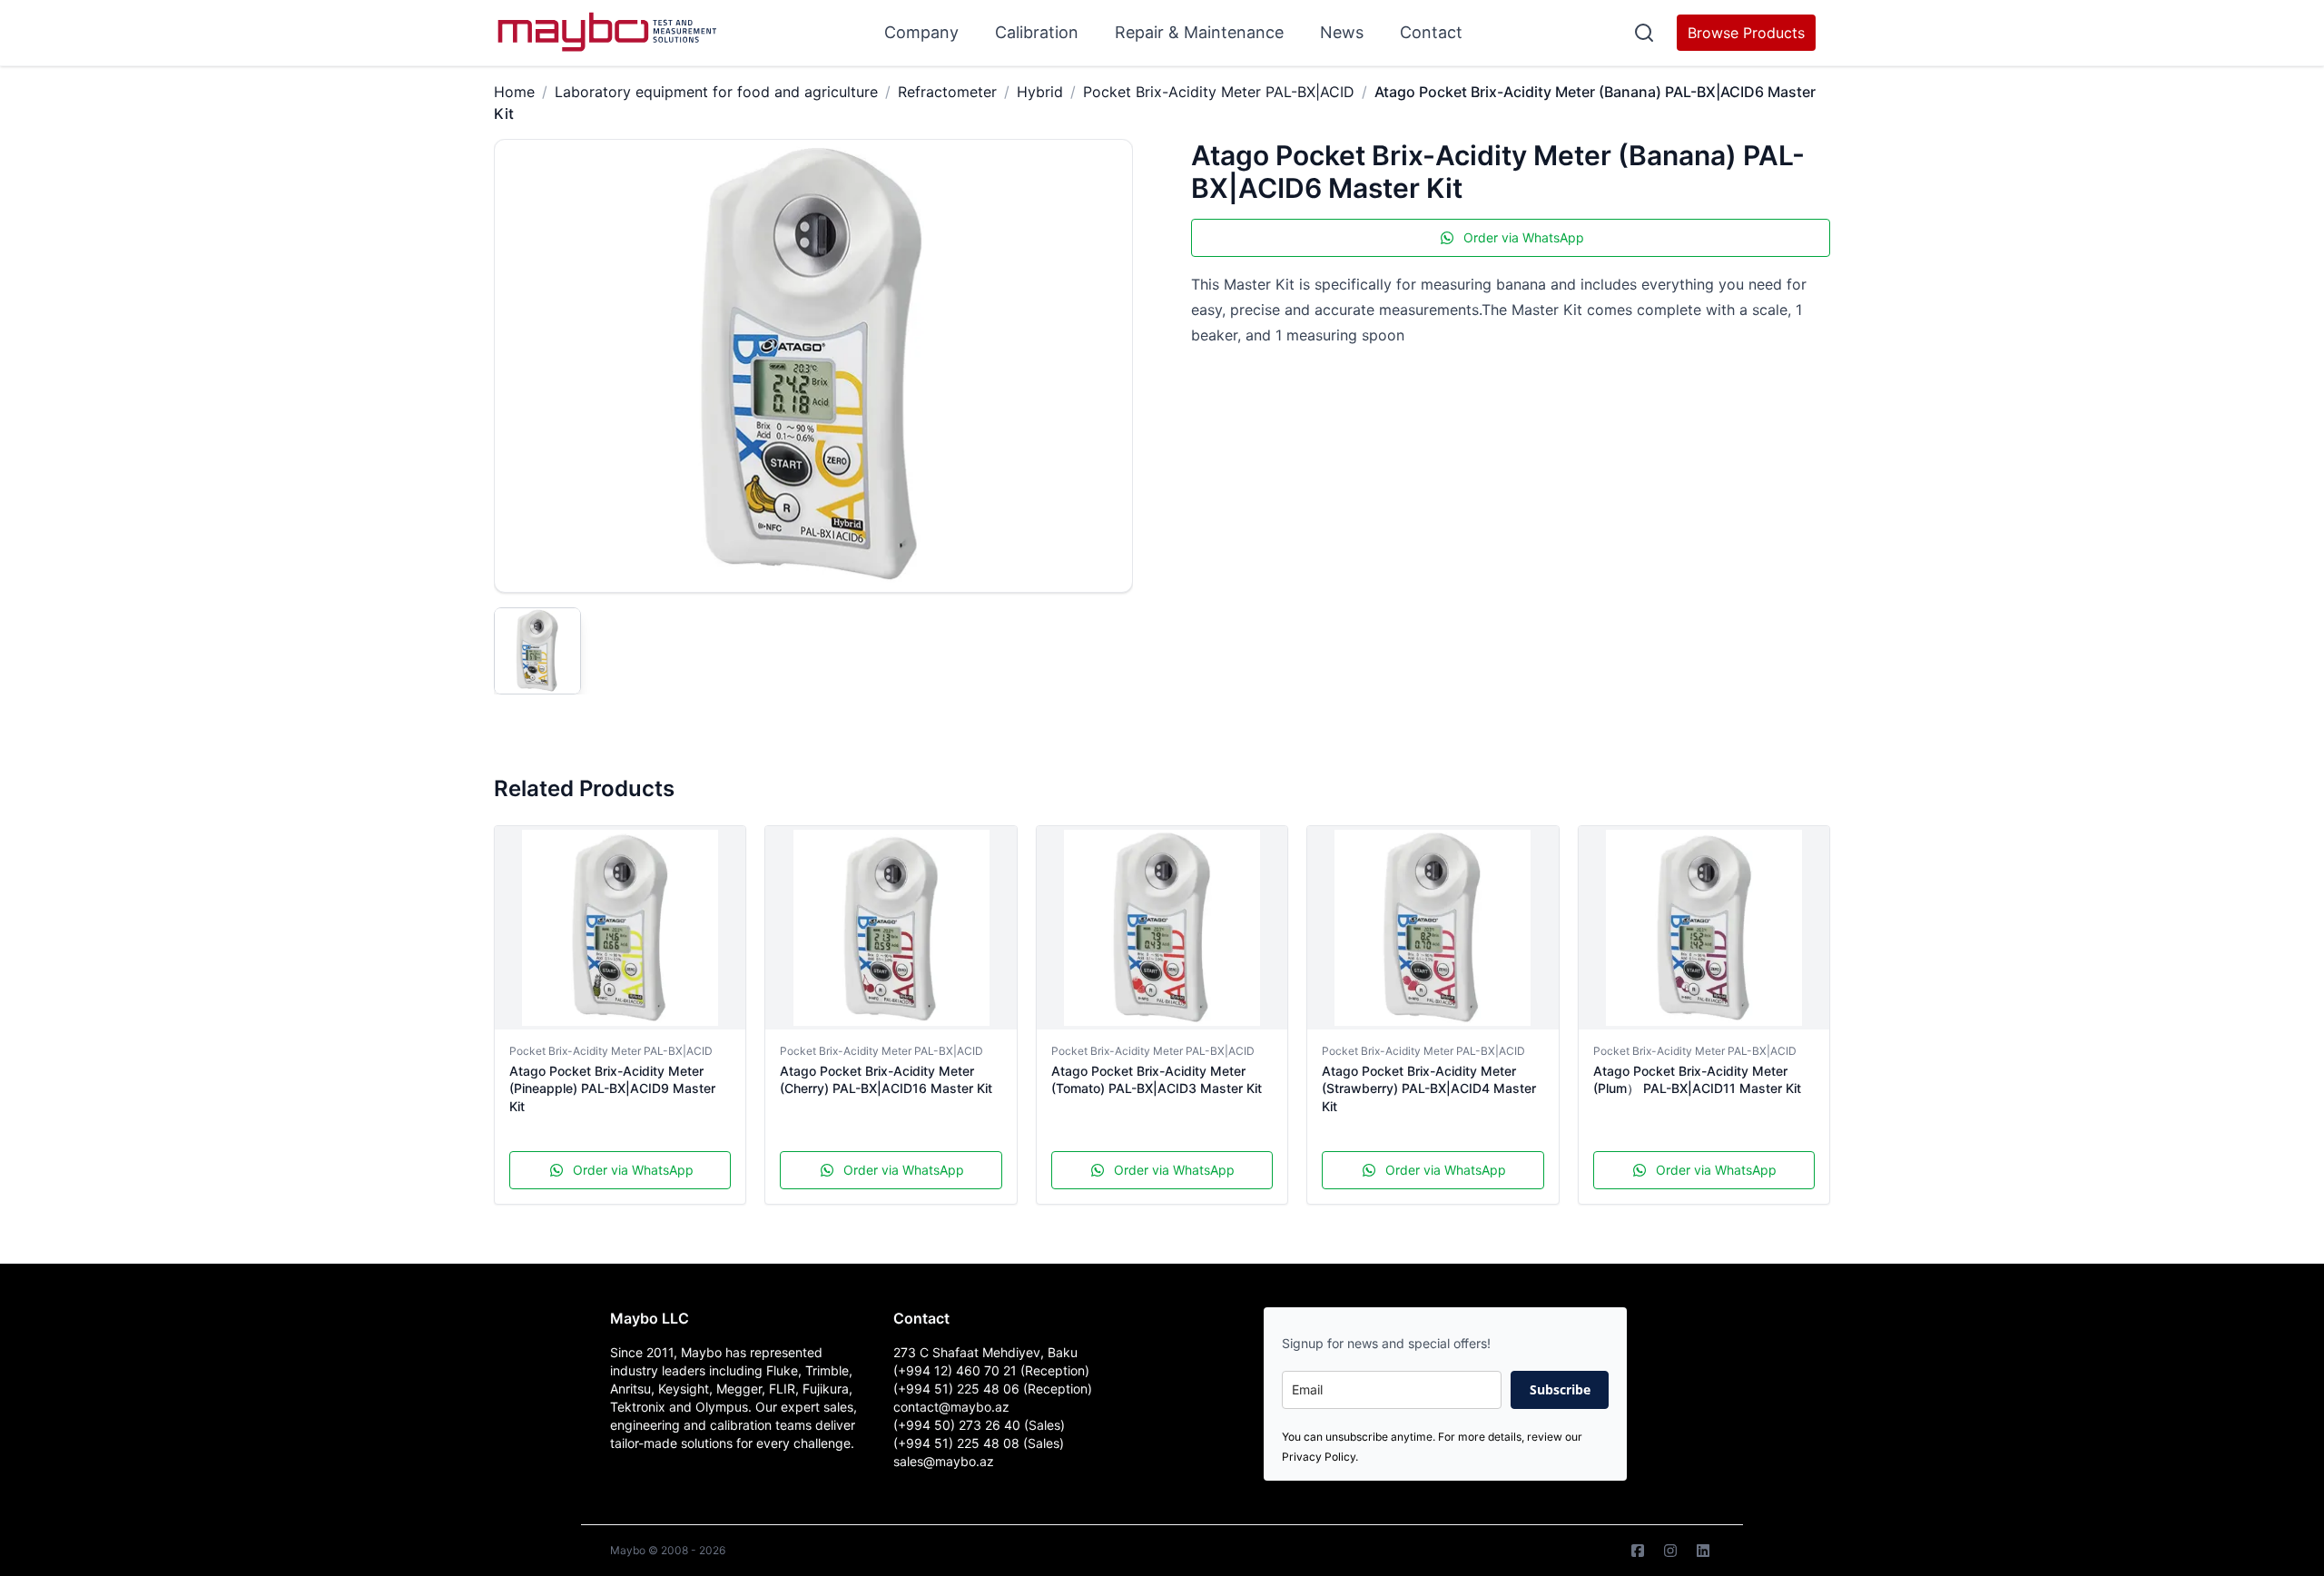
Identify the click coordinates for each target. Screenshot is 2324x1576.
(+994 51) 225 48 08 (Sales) (979, 1443)
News (1342, 32)
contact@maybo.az (951, 1407)
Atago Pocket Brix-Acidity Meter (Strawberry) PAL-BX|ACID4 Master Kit (1429, 1088)
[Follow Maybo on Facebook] (1638, 1551)
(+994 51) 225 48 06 (958, 1389)
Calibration (1037, 32)
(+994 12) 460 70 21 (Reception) (991, 1370)
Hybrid (1040, 92)
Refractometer (947, 92)
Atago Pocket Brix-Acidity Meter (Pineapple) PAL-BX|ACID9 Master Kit (612, 1088)
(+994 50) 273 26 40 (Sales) (979, 1425)
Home (514, 92)
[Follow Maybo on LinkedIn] (1703, 1551)
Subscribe (1560, 1389)
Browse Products (1746, 33)
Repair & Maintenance (1199, 32)
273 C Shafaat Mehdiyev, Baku (985, 1352)
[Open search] (1644, 33)
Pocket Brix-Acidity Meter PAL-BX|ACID (1219, 92)
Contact (1431, 32)
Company (921, 32)
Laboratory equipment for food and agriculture (716, 92)
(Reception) (1058, 1389)
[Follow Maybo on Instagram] (1670, 1551)
